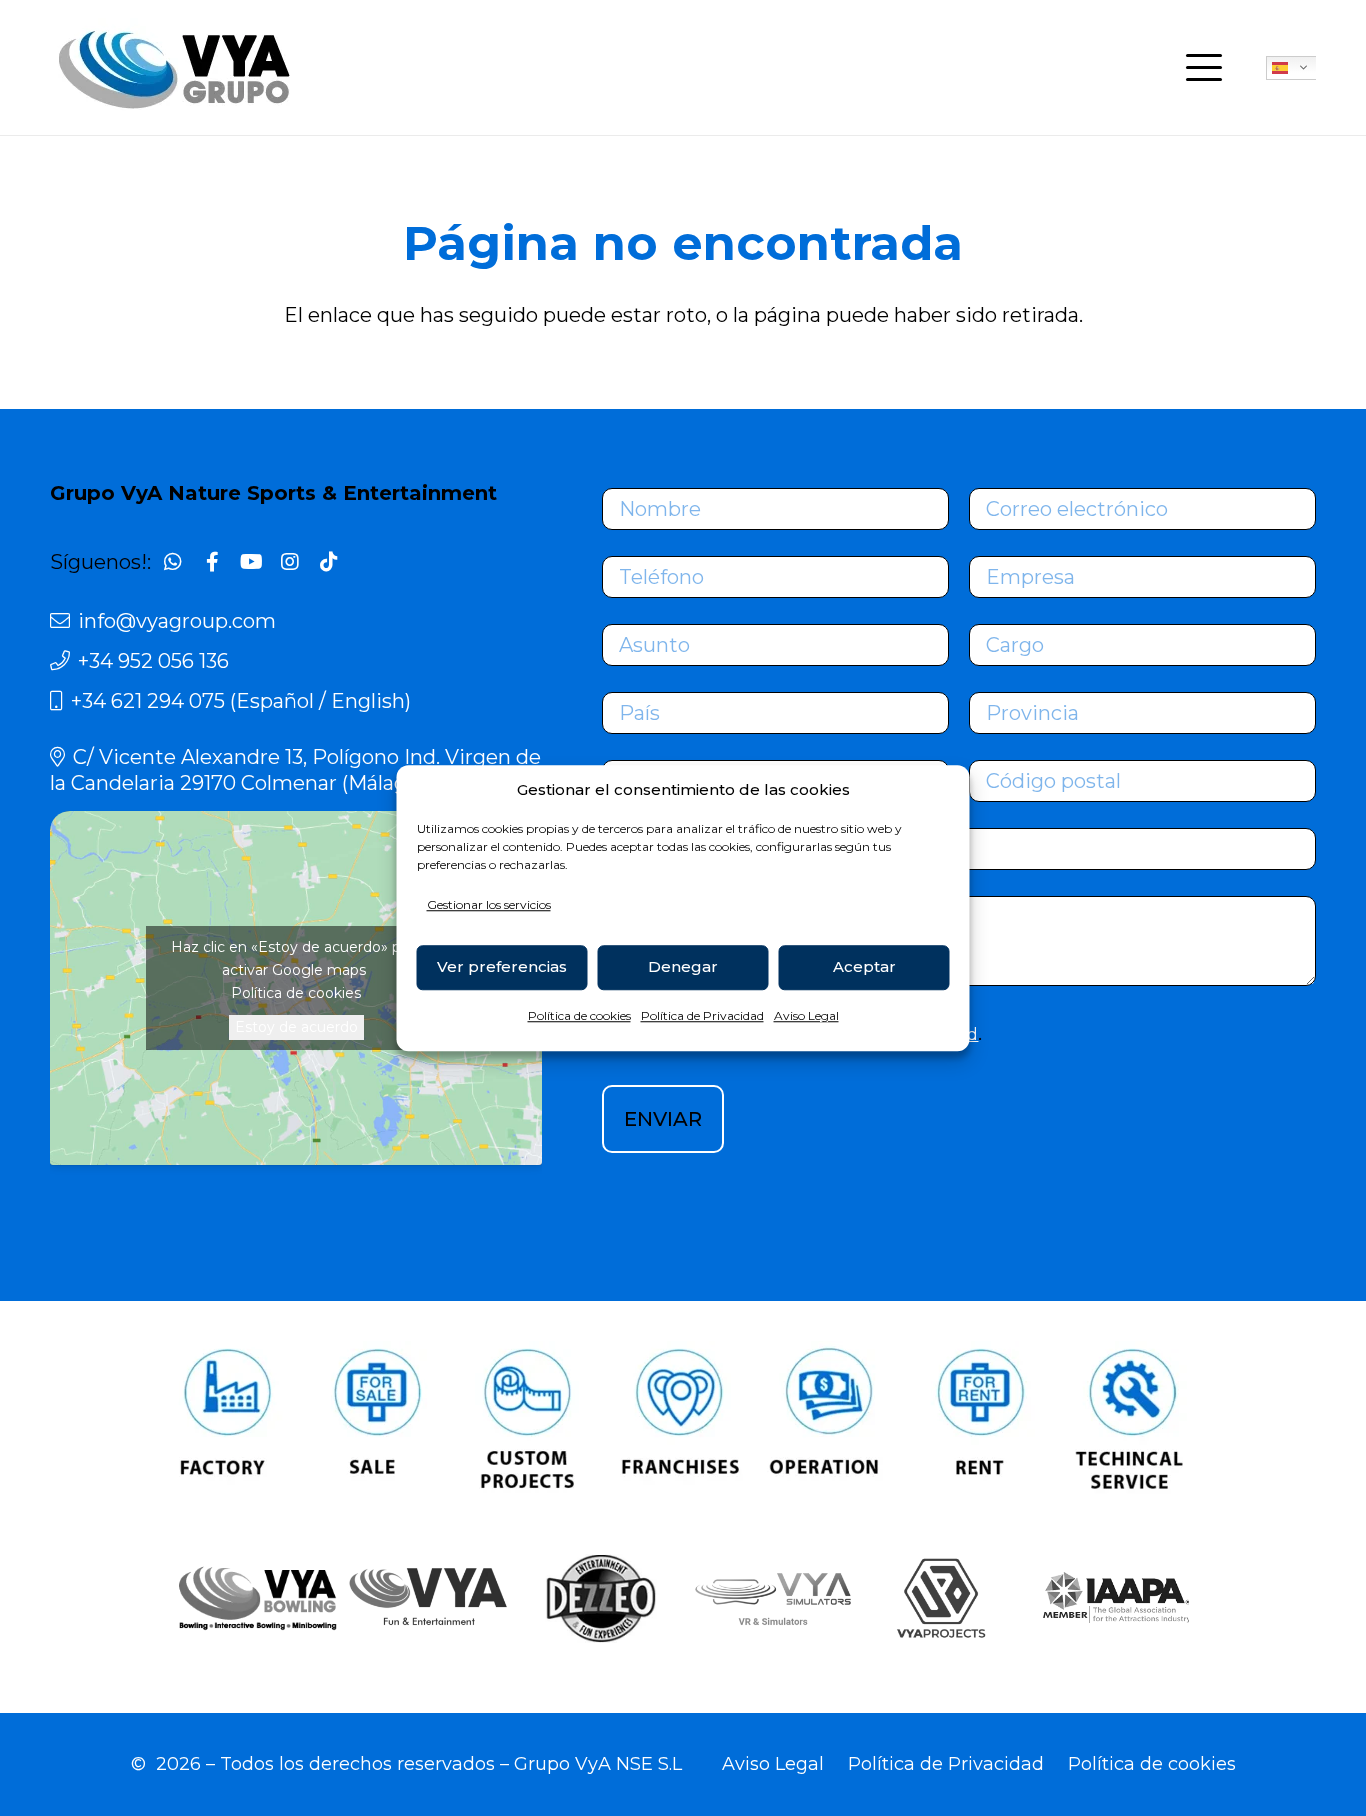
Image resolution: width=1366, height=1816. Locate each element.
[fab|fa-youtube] (251, 562)
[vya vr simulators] (769, 1598)
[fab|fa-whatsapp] (173, 562)
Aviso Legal (806, 1015)
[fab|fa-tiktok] (329, 562)
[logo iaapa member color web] (1113, 1598)
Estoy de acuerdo (296, 1027)
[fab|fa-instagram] (290, 562)
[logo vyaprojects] (941, 1598)
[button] (1204, 68)
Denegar (683, 966)
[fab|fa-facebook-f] (212, 562)
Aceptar (864, 966)
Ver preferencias (502, 966)
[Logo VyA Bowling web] (253, 1598)
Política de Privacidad (702, 1015)
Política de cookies (579, 1015)
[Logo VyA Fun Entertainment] (425, 1598)
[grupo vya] (175, 68)
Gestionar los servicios (489, 904)
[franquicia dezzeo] (597, 1598)
